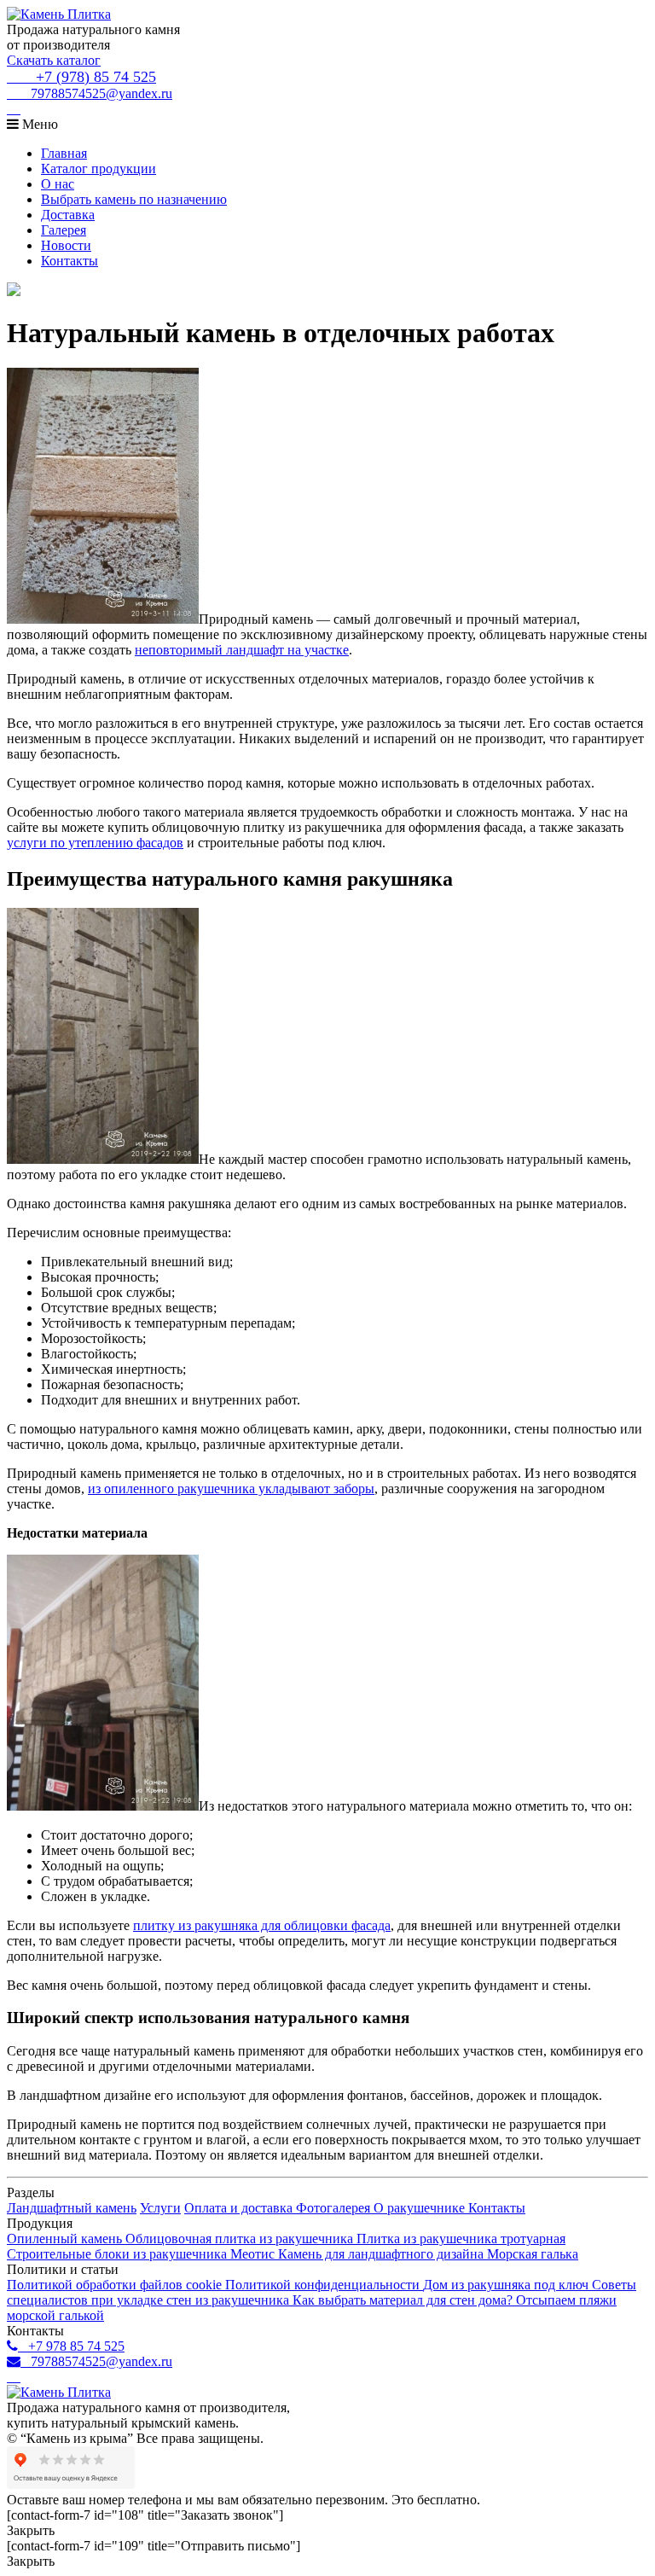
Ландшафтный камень (72, 2208)
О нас (58, 184)
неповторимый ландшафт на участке (242, 650)
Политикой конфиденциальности (324, 2285)
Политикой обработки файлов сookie (116, 2285)
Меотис (254, 2254)
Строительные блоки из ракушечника (119, 2254)
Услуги (160, 2208)
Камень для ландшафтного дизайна (383, 2254)
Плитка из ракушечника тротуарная (461, 2239)
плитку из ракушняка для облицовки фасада (262, 1925)
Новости (66, 245)
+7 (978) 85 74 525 (90, 77)
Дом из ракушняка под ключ (507, 2285)
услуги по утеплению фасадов (95, 843)
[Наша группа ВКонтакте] (14, 109)
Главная (64, 153)
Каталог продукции (99, 169)
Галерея (64, 230)
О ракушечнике (421, 2208)
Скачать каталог (54, 60)
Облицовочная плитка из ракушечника (241, 2239)
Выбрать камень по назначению (134, 199)
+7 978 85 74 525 (71, 2346)
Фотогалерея (335, 2208)
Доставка (68, 215)
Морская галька (533, 2254)
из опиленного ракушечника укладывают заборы (231, 1489)
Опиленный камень (66, 2239)
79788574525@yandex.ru (96, 93)
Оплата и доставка (240, 2208)
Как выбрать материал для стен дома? (404, 2300)
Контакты (70, 261)
